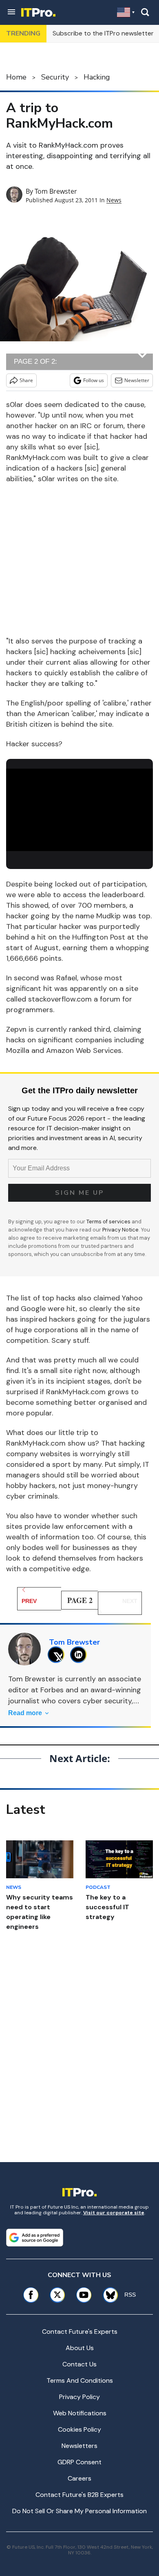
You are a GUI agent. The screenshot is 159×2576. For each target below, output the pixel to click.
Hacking (97, 77)
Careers (79, 2478)
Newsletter (137, 380)
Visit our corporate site (114, 2213)
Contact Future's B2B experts (79, 2495)
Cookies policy (79, 2429)
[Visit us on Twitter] (57, 2295)
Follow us (94, 380)
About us (80, 2348)
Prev (29, 1601)
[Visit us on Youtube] (84, 2295)
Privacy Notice (120, 1230)
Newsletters (79, 2446)
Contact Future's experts (80, 2332)
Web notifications (80, 2413)
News (114, 200)
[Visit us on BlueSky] (108, 2295)
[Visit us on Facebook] (31, 2295)
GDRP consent (79, 2462)
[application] (79, 810)
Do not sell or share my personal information (79, 2511)
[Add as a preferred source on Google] (35, 2238)
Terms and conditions (80, 2380)
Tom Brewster (56, 191)
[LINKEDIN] (81, 1655)
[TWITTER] (58, 1655)
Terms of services (109, 1222)
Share (26, 380)
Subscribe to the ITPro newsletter (103, 33)
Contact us (79, 2364)
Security (55, 77)
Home (16, 77)
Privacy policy (79, 2397)
